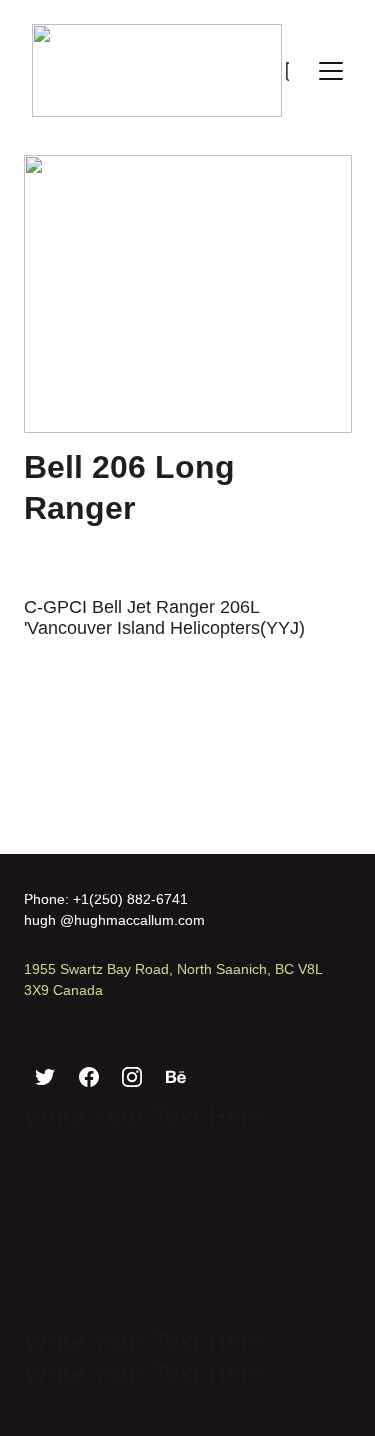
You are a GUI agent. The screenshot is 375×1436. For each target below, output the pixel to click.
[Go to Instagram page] (132, 1077)
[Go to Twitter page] (45, 1077)
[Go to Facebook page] (89, 1077)
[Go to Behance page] (176, 1077)
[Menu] (331, 71)
